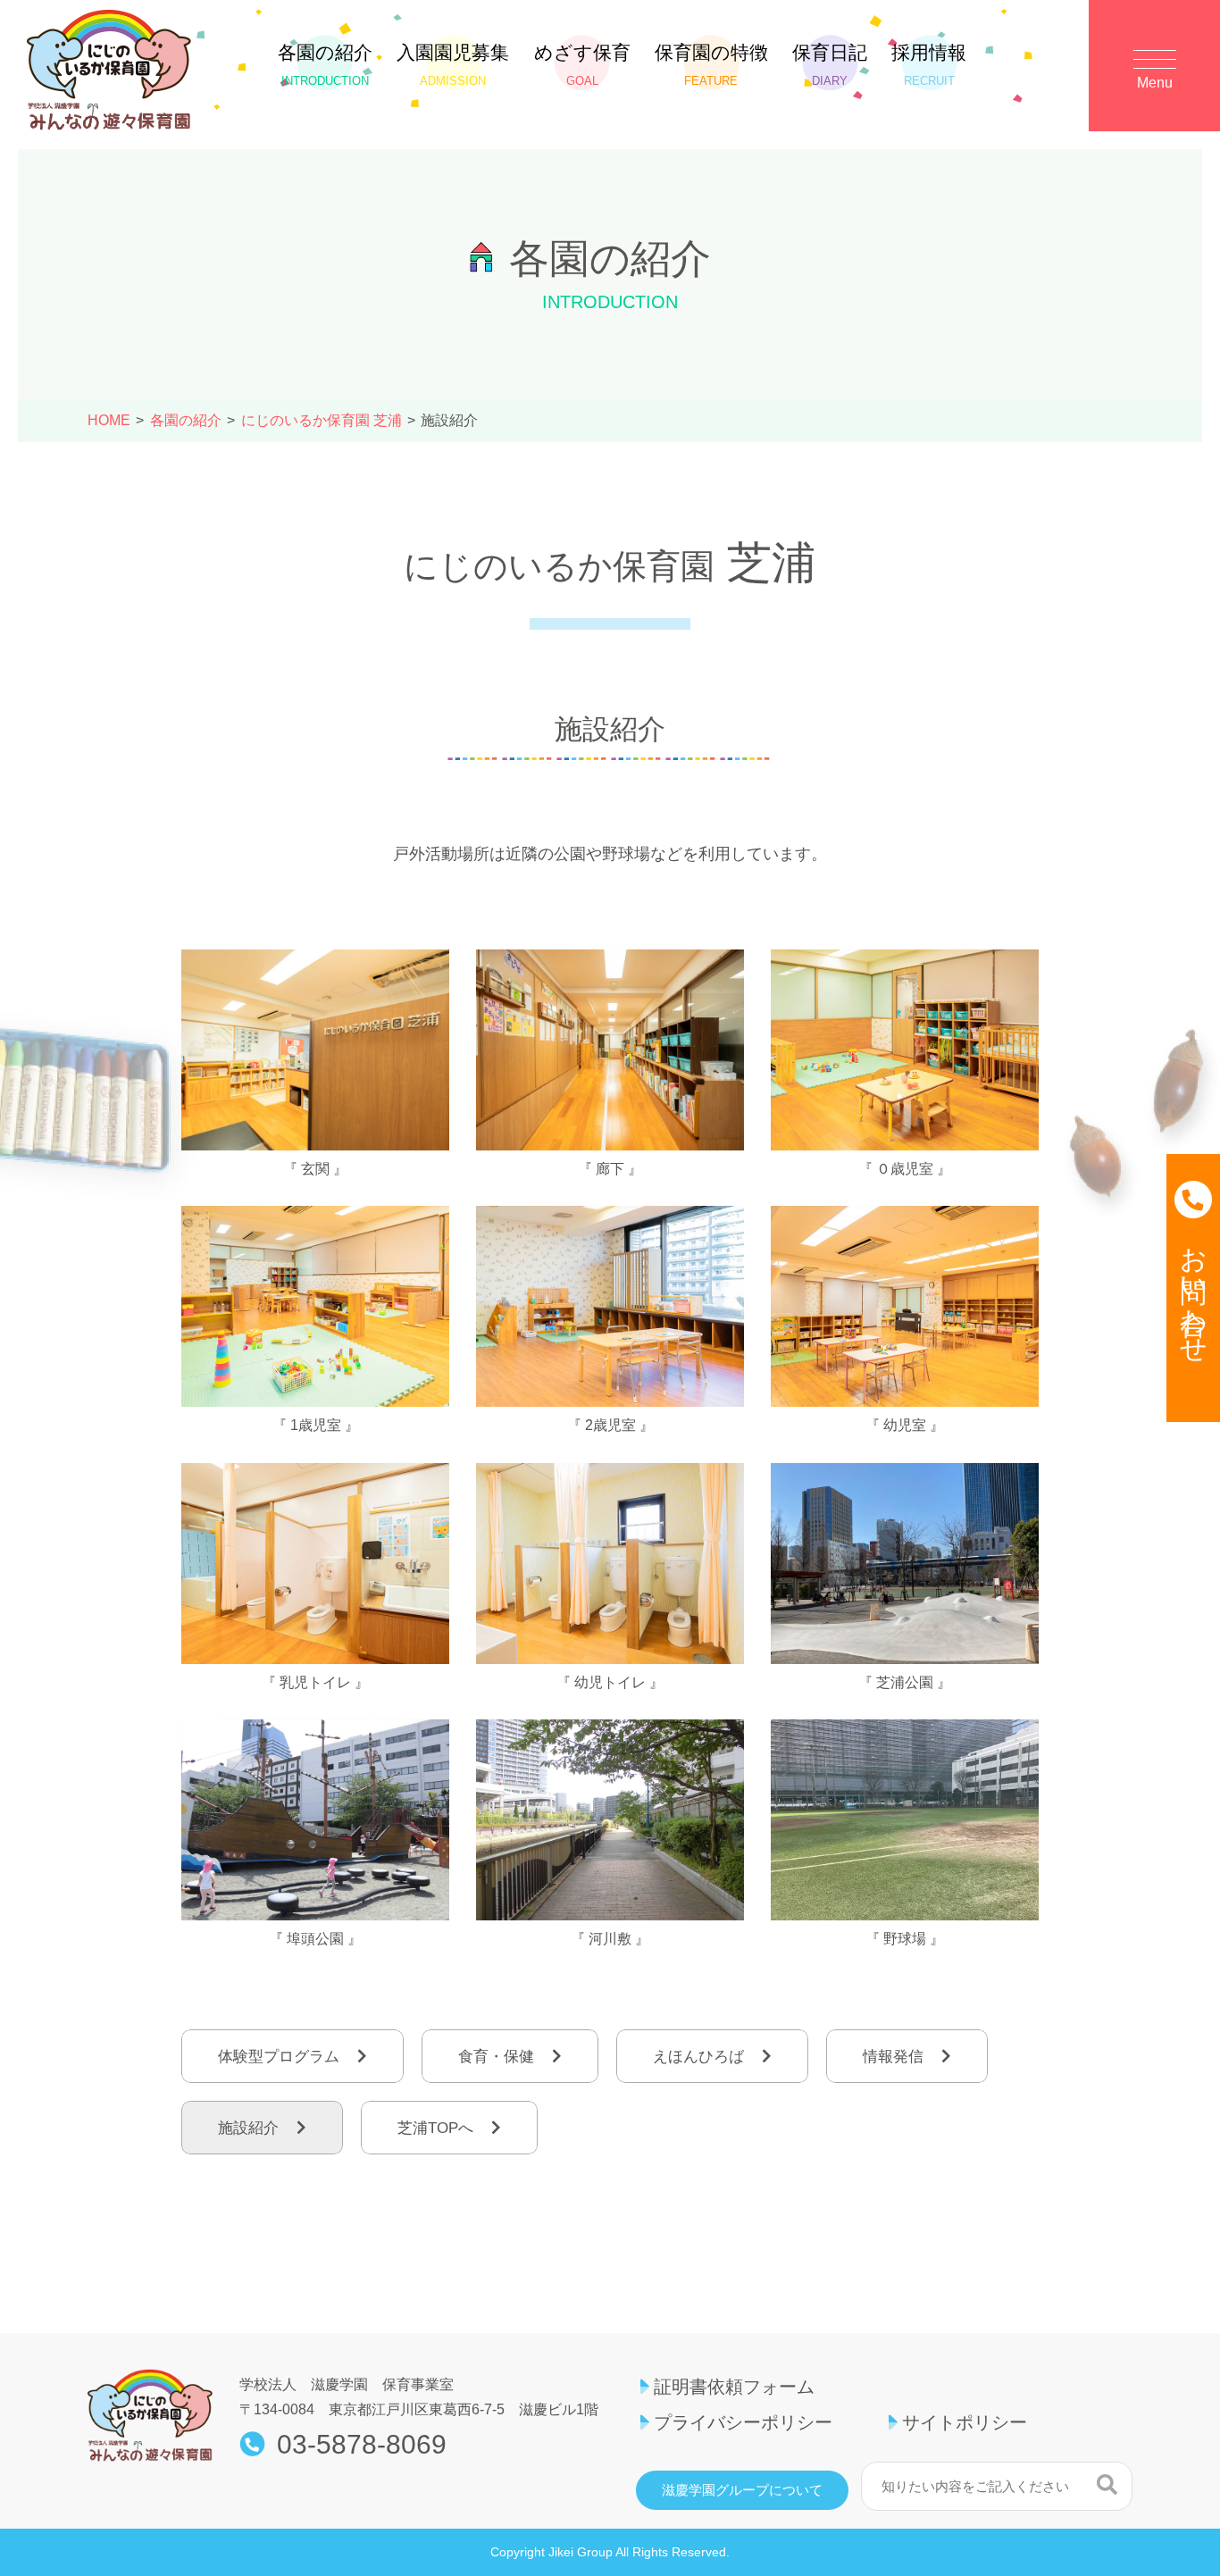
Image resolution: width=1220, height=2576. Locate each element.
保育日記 (830, 65)
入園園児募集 (453, 65)
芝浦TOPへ (435, 2128)
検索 (1107, 2484)
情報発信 (893, 2057)
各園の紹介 (325, 65)
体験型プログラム (279, 2057)
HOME (109, 420)
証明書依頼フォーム (734, 2387)
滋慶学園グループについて (742, 2490)
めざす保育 (582, 65)
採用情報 (929, 65)
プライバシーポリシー (743, 2422)
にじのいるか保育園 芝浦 (322, 420)
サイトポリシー (965, 2422)
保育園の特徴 (711, 65)
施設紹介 (248, 2128)
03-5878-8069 (362, 2445)
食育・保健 (496, 2057)
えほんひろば (698, 2057)
